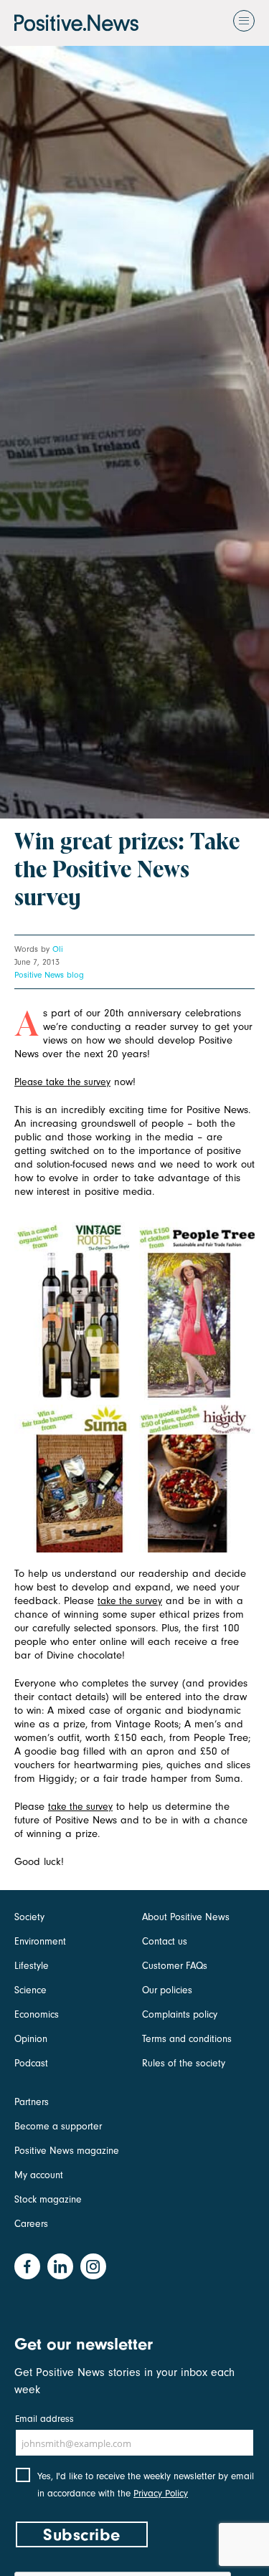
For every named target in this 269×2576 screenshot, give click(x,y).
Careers (31, 2224)
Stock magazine (48, 2199)
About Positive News (186, 1917)
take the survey (78, 1082)
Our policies (167, 1990)
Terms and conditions (187, 2039)
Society (29, 1917)
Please (30, 1082)
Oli (58, 949)
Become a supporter (58, 2126)
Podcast (31, 2063)
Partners (32, 2102)
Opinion (31, 2039)
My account (39, 2175)
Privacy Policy (161, 2493)
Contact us (165, 1941)
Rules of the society (184, 2063)
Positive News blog (49, 975)
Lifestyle (32, 1966)
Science (30, 1990)
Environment (40, 1941)
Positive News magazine (67, 2151)
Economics (37, 2014)
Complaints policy (180, 2014)
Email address (44, 2419)
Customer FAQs (175, 1966)
